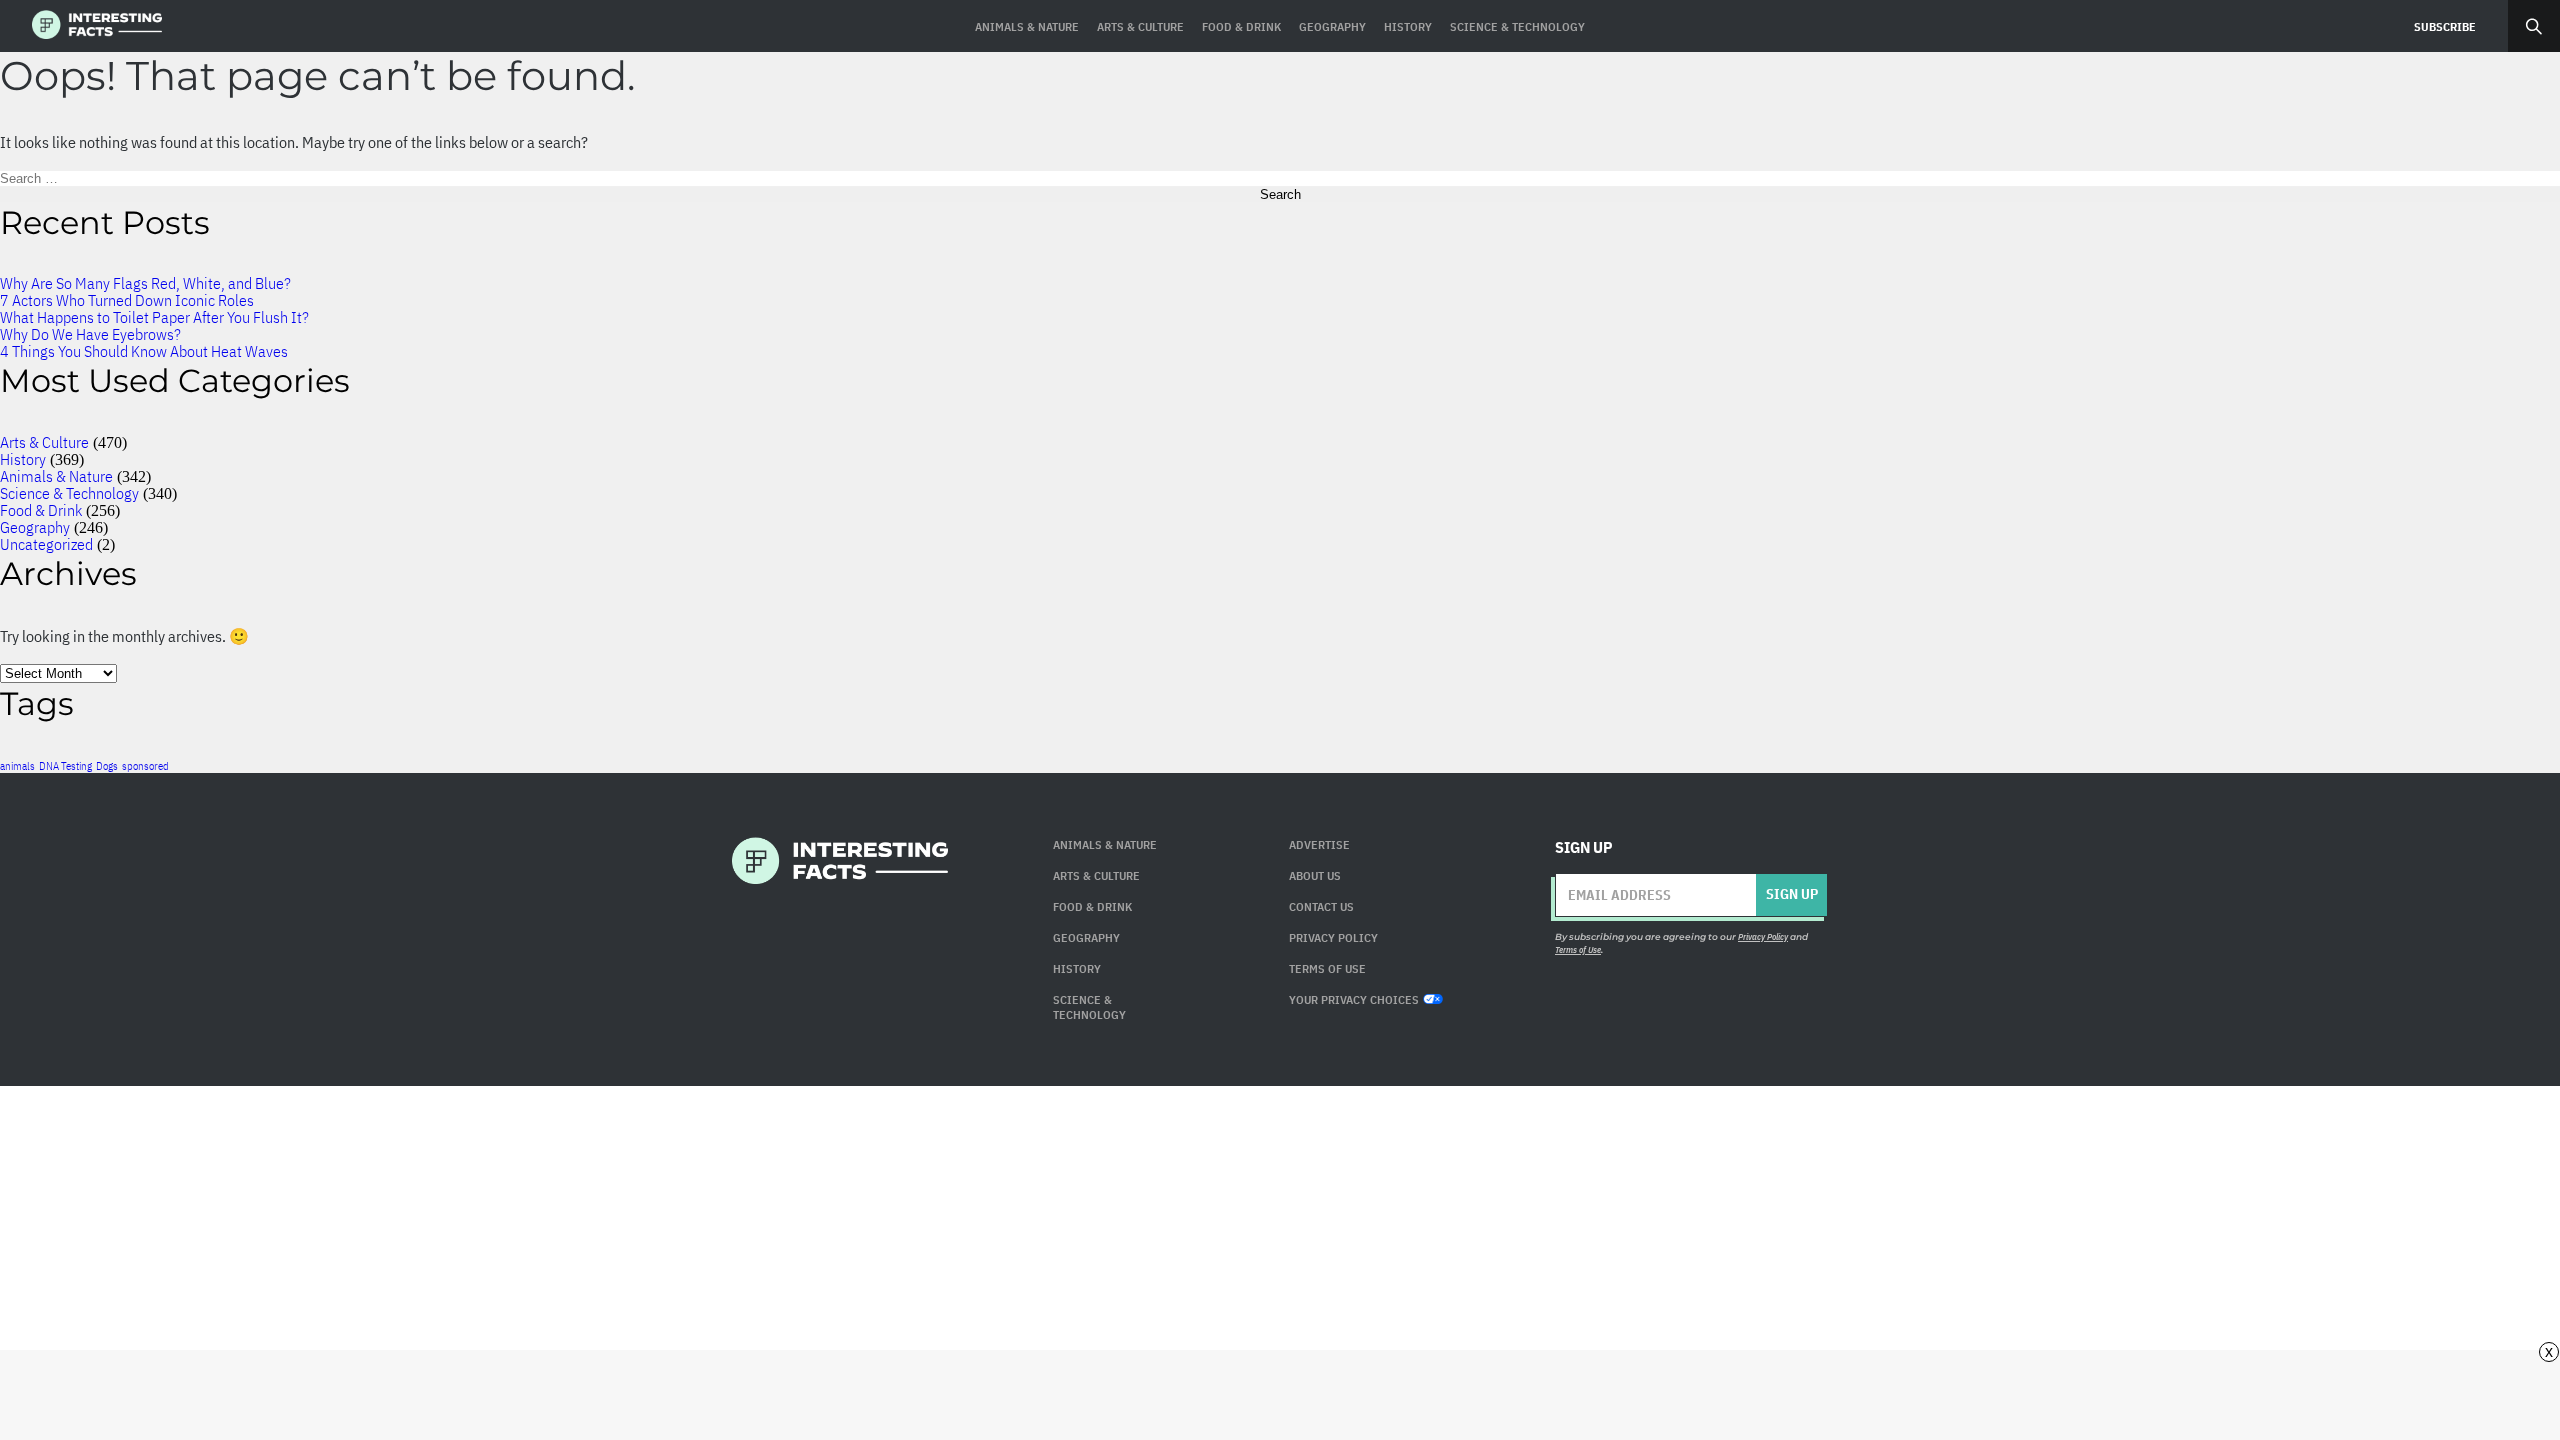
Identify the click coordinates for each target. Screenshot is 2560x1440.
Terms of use (1327, 968)
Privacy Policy (1333, 937)
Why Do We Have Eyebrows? (90, 334)
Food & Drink (41, 510)
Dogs (107, 766)
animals (17, 766)
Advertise (1319, 844)
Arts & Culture (44, 442)
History (23, 459)
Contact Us (1321, 906)
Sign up (1792, 894)
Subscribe (2445, 26)
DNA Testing (65, 766)
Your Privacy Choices (1354, 999)
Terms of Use (1578, 949)
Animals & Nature (56, 476)
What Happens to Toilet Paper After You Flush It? (154, 317)
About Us (1315, 875)
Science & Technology (69, 493)
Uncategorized (46, 544)
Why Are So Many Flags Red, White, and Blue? (145, 283)
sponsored (145, 766)
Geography (35, 527)
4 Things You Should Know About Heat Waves (144, 351)
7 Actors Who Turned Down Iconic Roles (127, 300)
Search (2534, 26)
